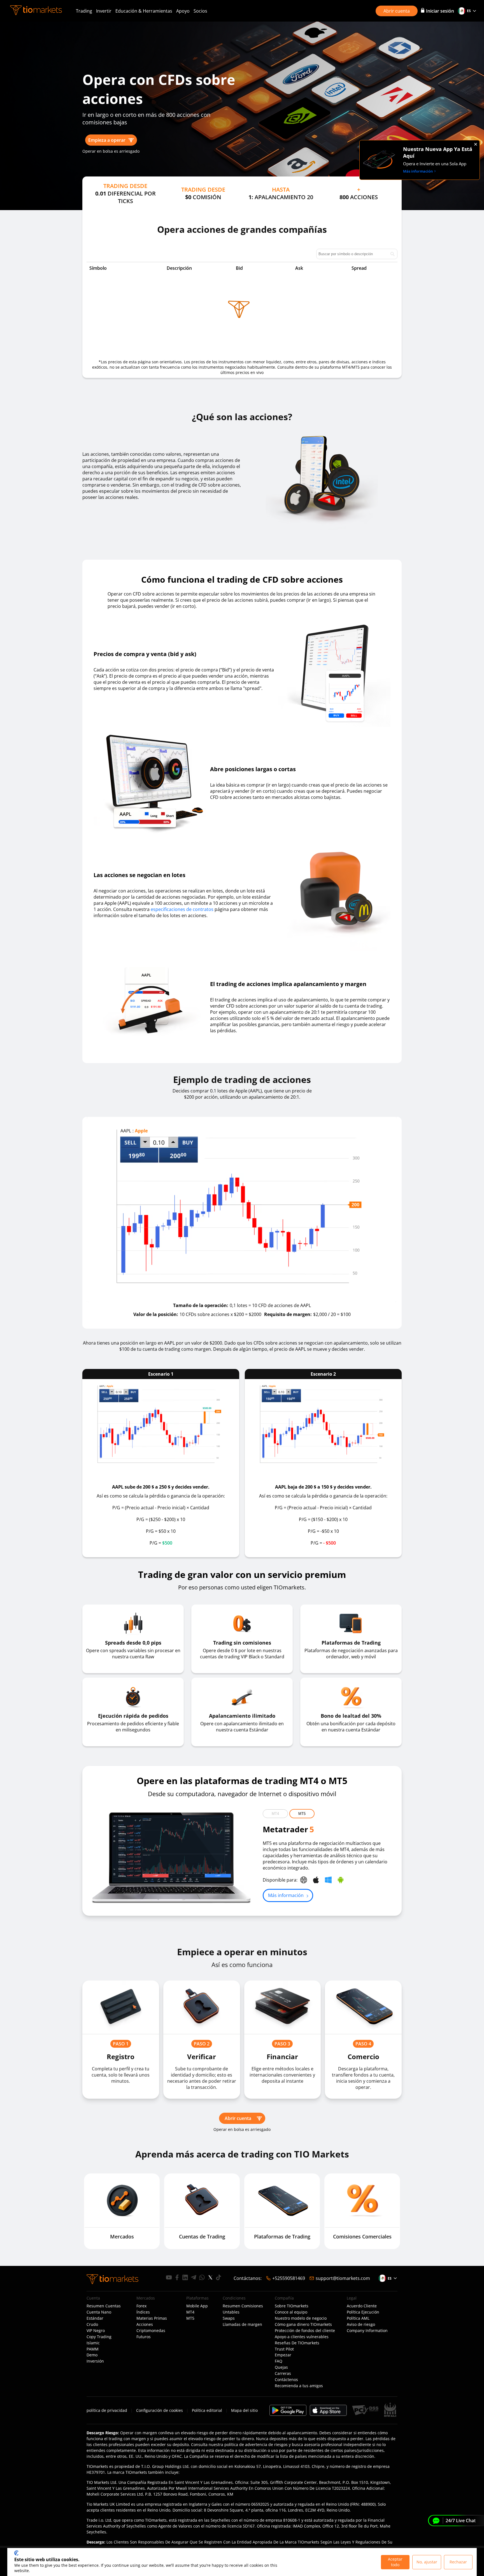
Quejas (281, 2367)
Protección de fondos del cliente (305, 2331)
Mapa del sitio (244, 2410)
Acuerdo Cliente (362, 2306)
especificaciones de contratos (182, 909)
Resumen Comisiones (243, 2306)
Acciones (145, 2324)
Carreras (283, 2373)
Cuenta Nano (99, 2312)
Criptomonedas (151, 2331)
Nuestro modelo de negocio (301, 2318)
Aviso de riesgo (361, 2324)
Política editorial (207, 2410)
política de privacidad (107, 2410)
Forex (141, 2306)
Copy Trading (99, 2337)
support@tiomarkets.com (343, 2278)
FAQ (279, 2361)
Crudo (92, 2324)
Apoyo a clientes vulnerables (302, 2337)
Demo (92, 2355)
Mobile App (197, 2306)
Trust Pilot (284, 2349)
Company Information (367, 2331)
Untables (231, 2312)
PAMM (93, 2349)
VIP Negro (96, 2331)
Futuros (144, 2337)
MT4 (275, 1814)
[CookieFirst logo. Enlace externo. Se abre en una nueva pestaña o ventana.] (16, 2553)
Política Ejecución (363, 2312)
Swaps (229, 2318)
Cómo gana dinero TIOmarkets (303, 2324)
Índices (143, 2312)
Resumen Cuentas (104, 2306)
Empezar (283, 2355)
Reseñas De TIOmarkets (297, 2343)
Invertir (104, 11)
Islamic (93, 2343)
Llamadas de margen (242, 2324)
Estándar (95, 2318)
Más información (286, 1895)
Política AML (358, 2318)
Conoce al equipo (291, 2312)
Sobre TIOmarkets (292, 2306)
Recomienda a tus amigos (299, 2386)
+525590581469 (289, 2278)
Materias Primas (152, 2318)
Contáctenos (286, 2380)
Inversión (95, 2361)
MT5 (302, 1814)
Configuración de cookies (160, 2410)
